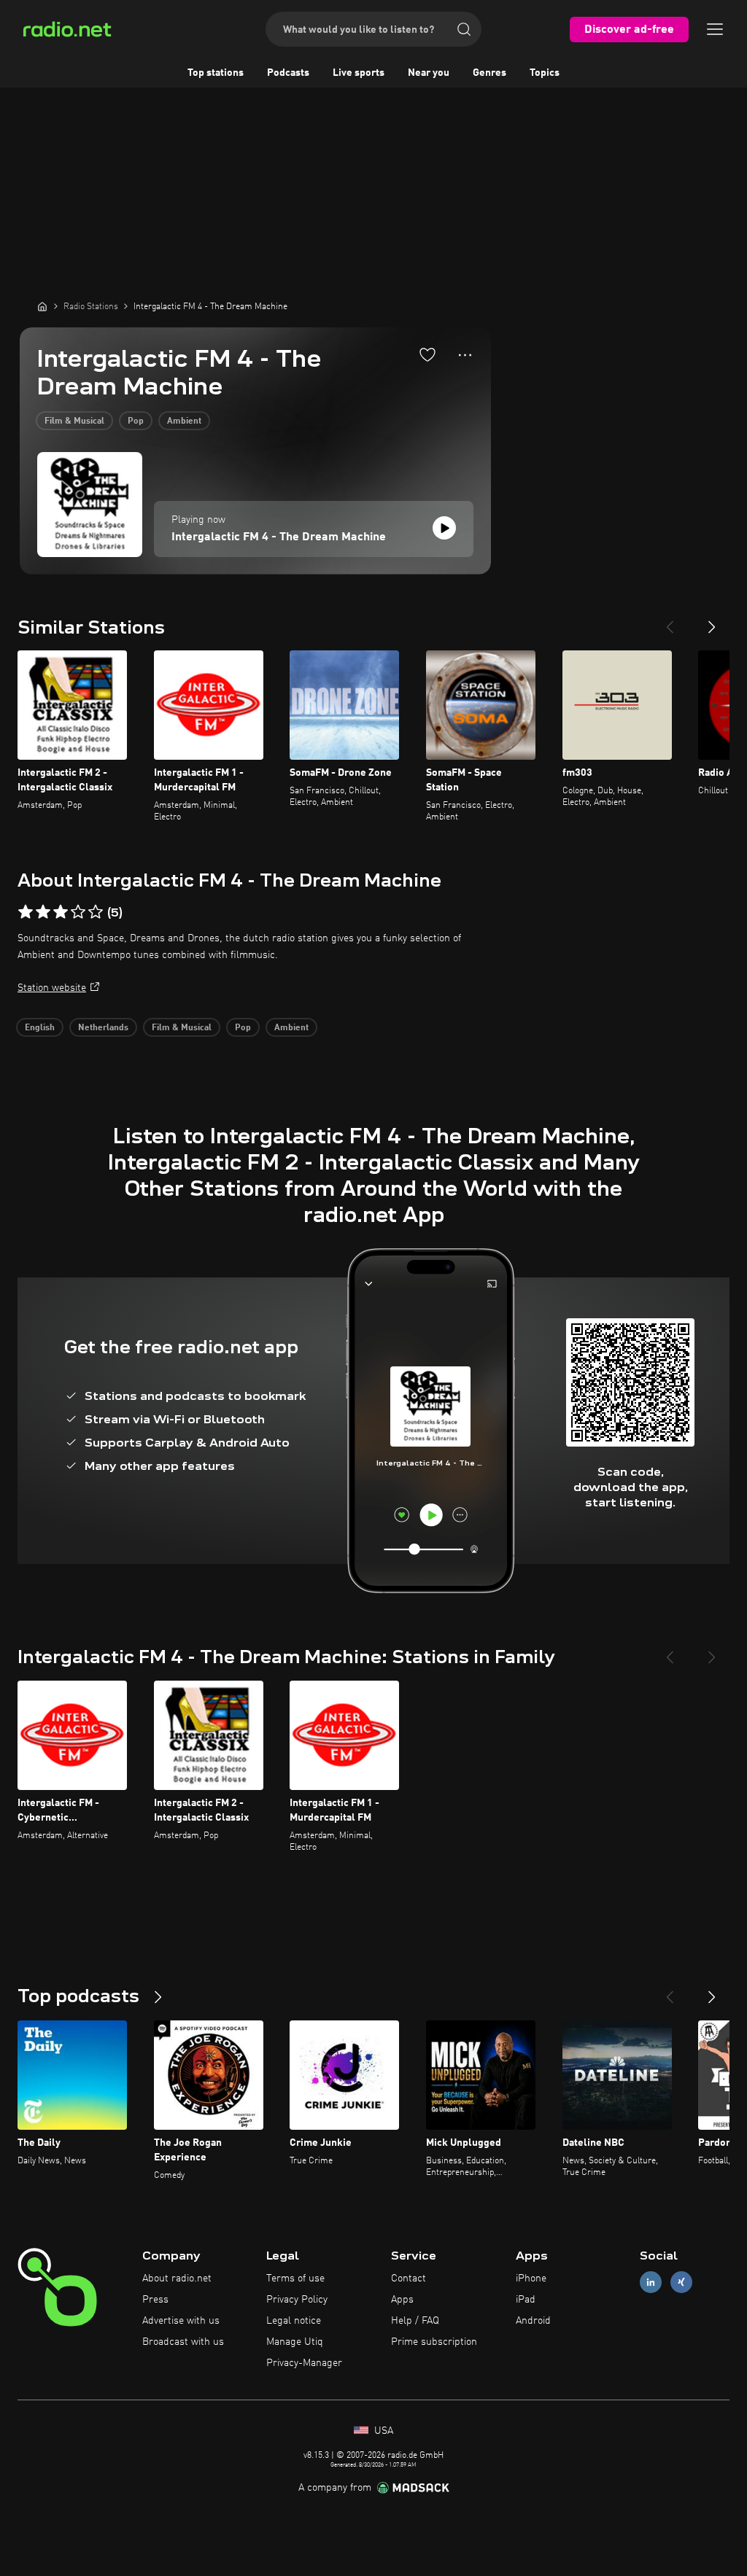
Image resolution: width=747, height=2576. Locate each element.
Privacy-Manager (304, 2363)
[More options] (465, 355)
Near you (429, 73)
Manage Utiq (295, 2342)
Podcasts (288, 73)
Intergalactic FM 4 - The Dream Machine (279, 537)
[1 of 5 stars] (26, 912)
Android (533, 2321)
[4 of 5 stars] (78, 912)
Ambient (184, 421)
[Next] (712, 621)
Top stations (216, 73)
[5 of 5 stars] (96, 912)
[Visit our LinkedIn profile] (651, 2283)
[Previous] (670, 621)
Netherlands (103, 1028)
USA (382, 2431)
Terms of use (295, 2279)
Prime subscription (434, 2342)
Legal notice (294, 2321)
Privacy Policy (297, 2300)
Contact (409, 2279)
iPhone (531, 2279)
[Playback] (444, 528)
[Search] (464, 29)
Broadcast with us (183, 2342)
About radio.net (177, 2279)
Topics (545, 73)
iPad (526, 2300)
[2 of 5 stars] (43, 912)
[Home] (42, 306)
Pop (136, 421)
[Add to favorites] (427, 354)
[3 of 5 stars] (61, 912)
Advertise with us (181, 2321)
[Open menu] (715, 29)
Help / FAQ (415, 2321)
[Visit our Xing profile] (681, 2283)
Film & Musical (74, 421)
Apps (402, 2300)
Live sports (359, 73)
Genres (489, 73)
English (40, 1028)
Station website (52, 988)
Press (155, 2300)
